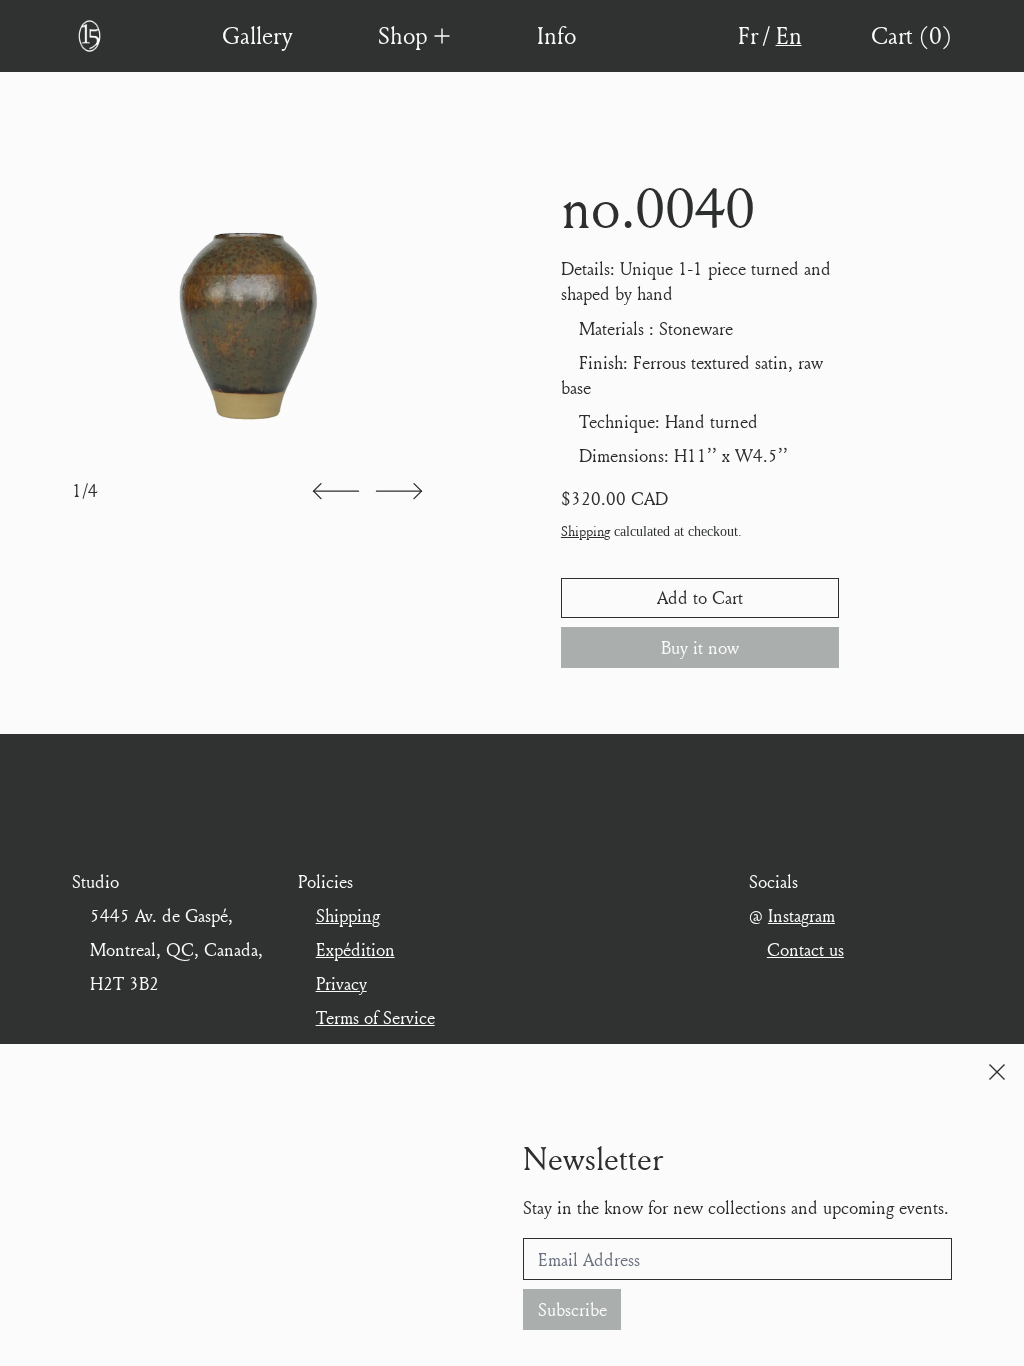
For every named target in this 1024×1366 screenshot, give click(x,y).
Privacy (341, 983)
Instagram (801, 915)
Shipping (585, 531)
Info (556, 35)
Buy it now (700, 647)
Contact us (805, 949)
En (789, 35)
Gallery (257, 35)
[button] (336, 491)
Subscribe (572, 1309)
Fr (748, 35)
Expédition (355, 949)
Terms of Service (375, 1017)
